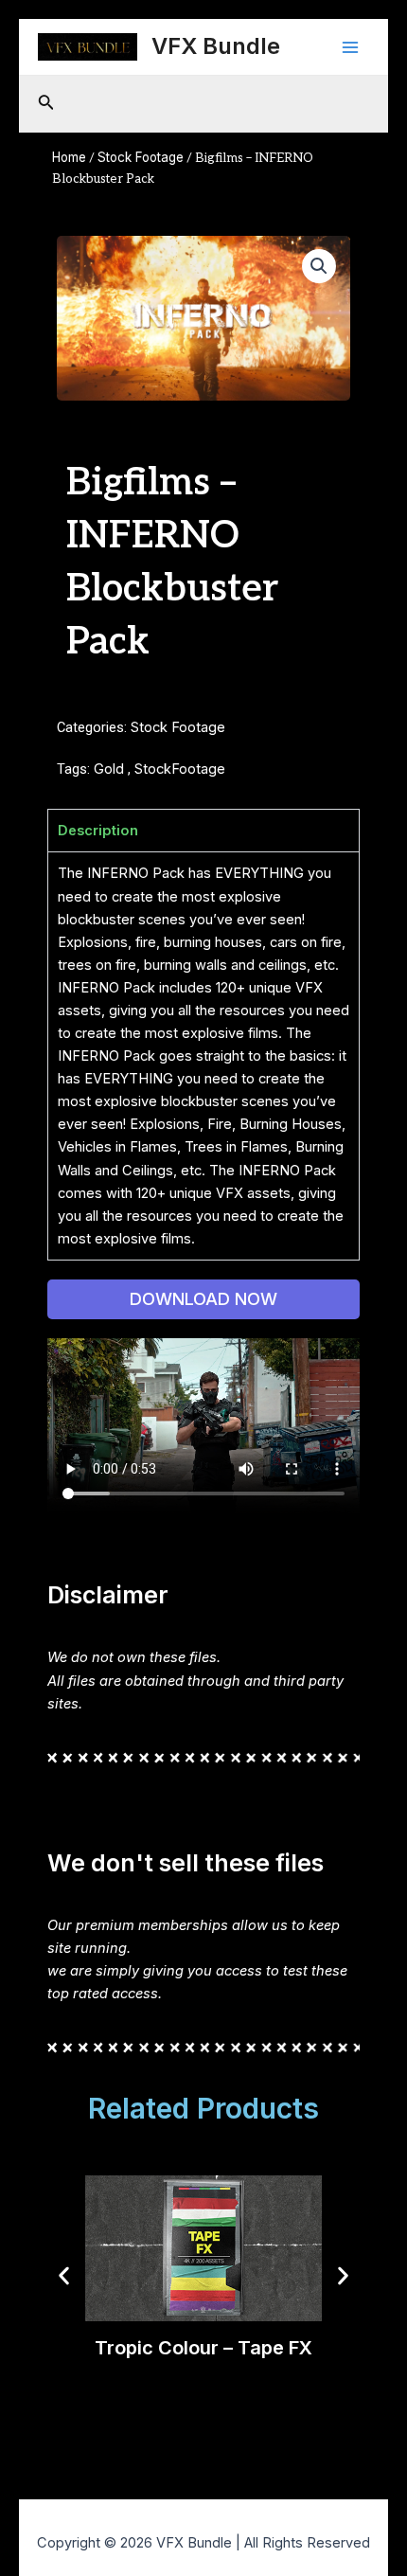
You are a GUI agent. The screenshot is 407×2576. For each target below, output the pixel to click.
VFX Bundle (216, 46)
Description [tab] (98, 831)
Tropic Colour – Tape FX (203, 2348)
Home (69, 157)
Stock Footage (141, 157)
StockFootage (180, 769)
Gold (109, 769)
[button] (319, 266)
